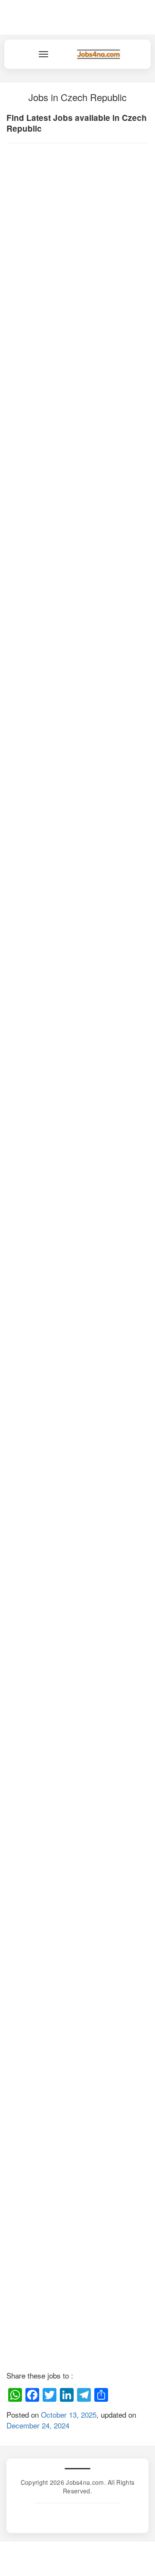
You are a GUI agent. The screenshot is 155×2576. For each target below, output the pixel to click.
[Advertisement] (77, 259)
